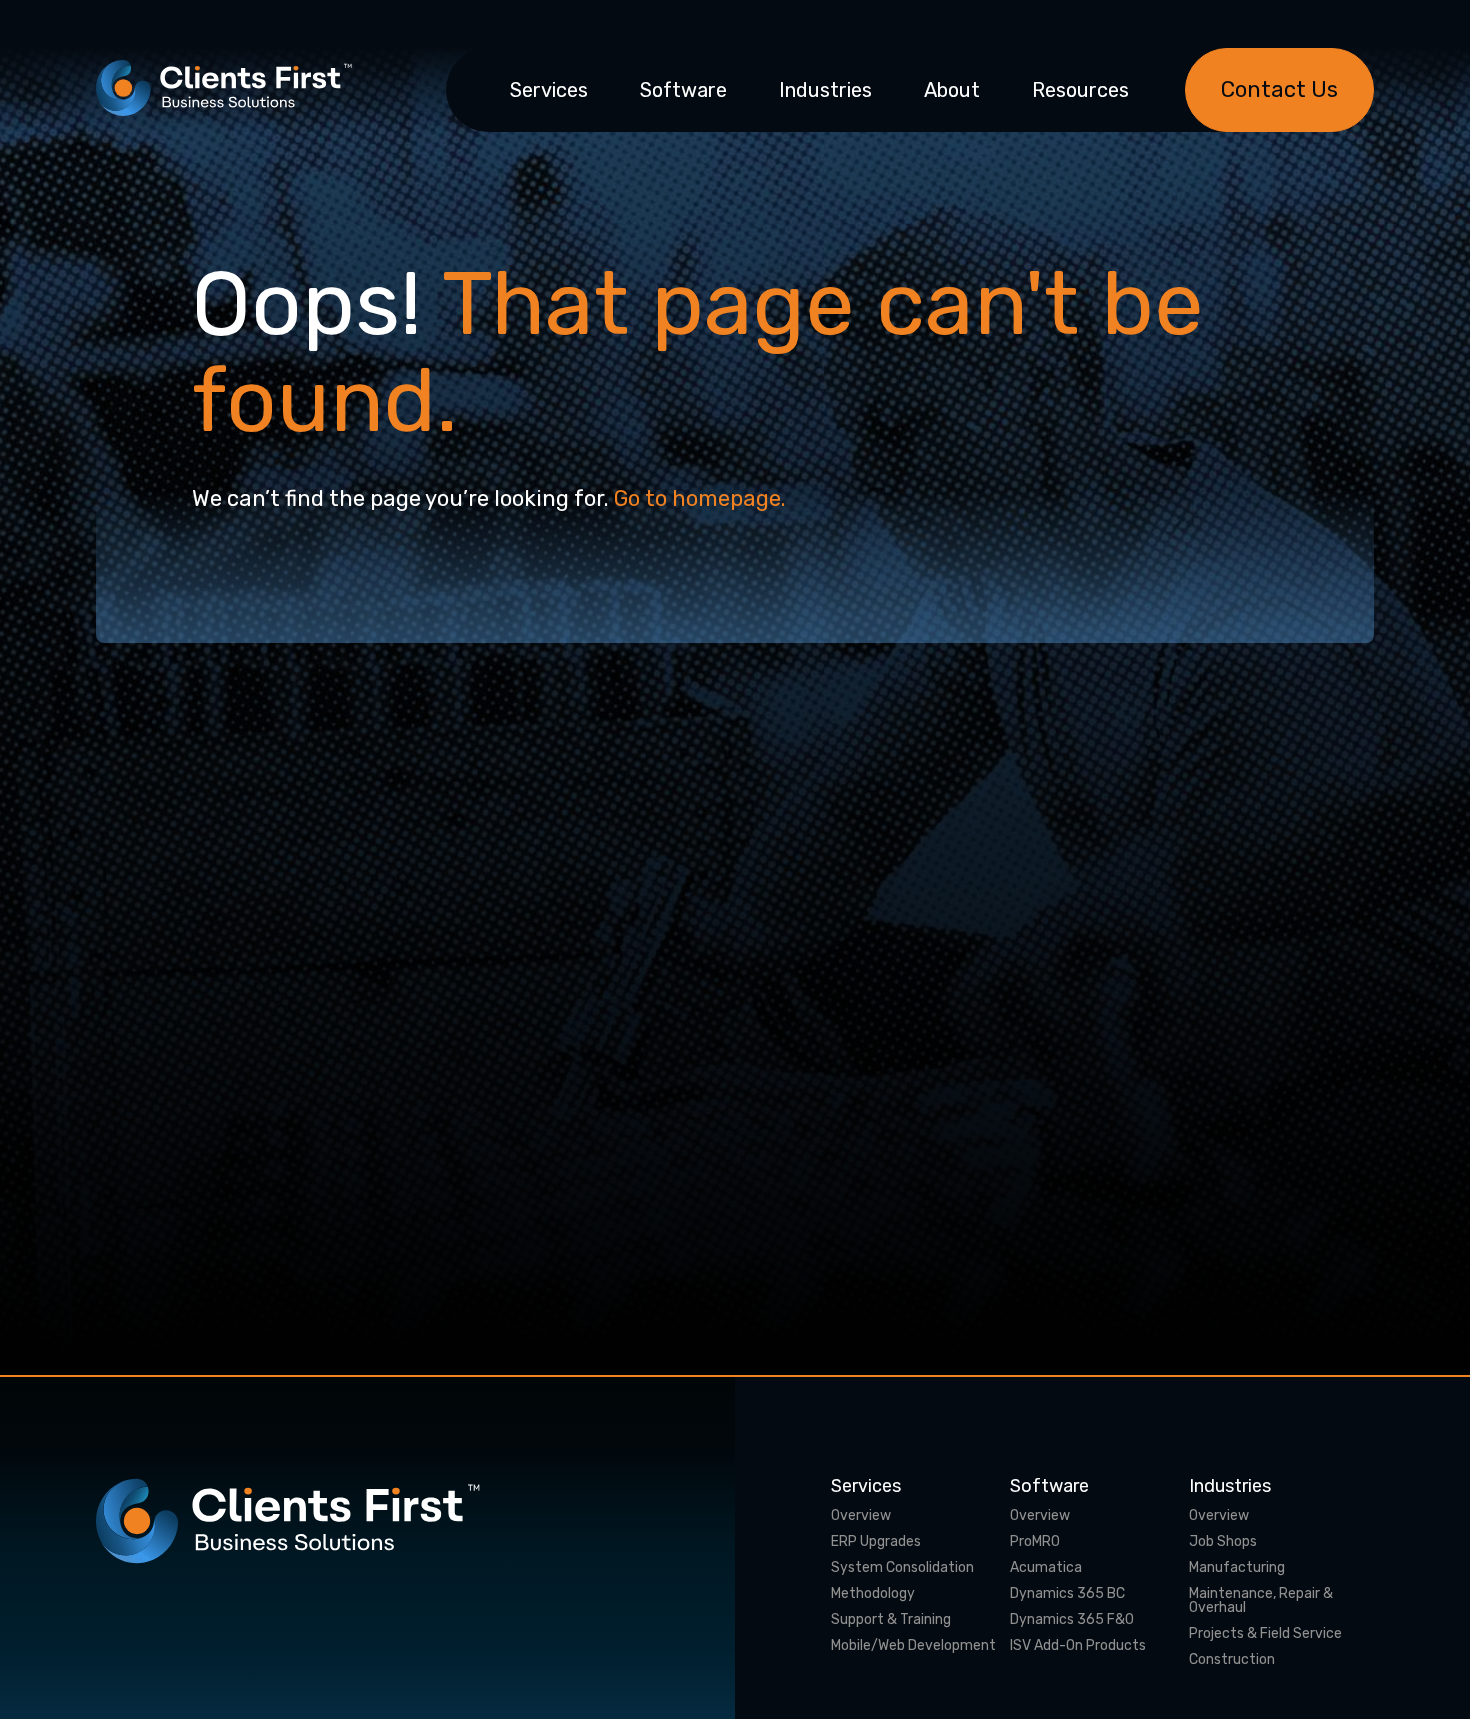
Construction (1232, 1660)
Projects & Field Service (1265, 1634)
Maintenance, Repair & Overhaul (1261, 1601)
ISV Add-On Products (1078, 1646)
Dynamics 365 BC (1067, 1594)
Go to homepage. (700, 498)
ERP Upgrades (876, 1542)
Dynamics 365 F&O (1072, 1620)
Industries (825, 90)
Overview (861, 1516)
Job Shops (1223, 1542)
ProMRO (1035, 1542)
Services (549, 90)
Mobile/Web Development (913, 1646)
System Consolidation (902, 1568)
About (952, 90)
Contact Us (1279, 89)
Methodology (873, 1594)
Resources (1080, 90)
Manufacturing (1237, 1568)
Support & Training (891, 1620)
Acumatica (1046, 1568)
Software (683, 90)
